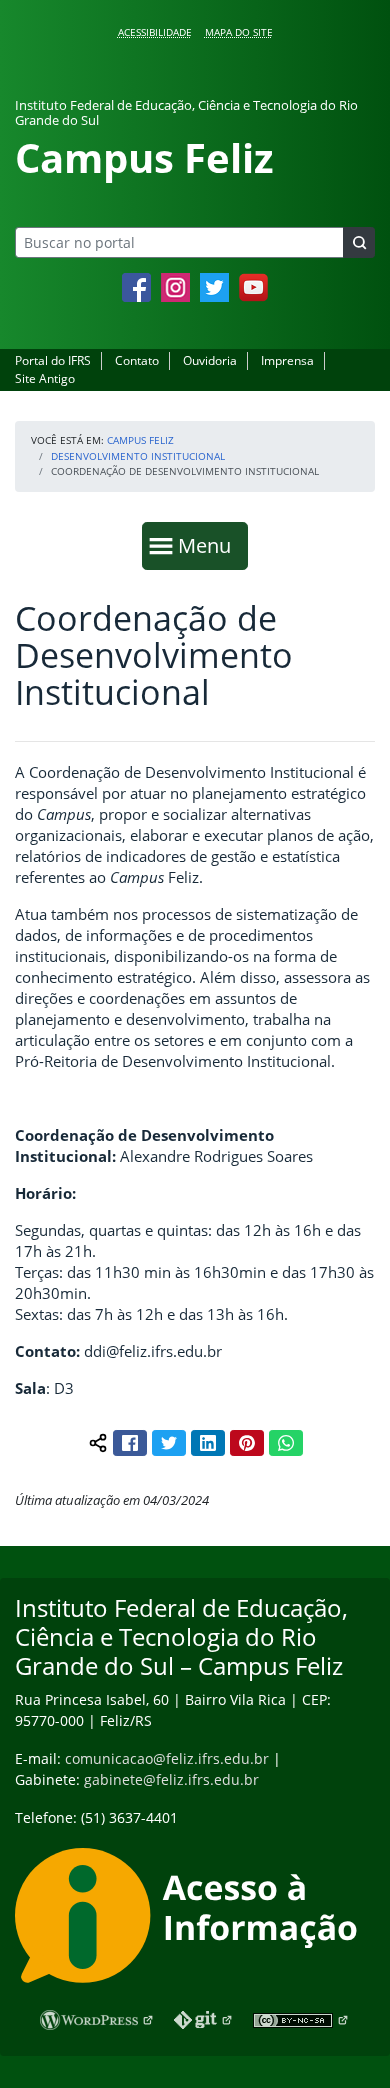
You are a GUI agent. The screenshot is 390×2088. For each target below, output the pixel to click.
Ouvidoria (210, 360)
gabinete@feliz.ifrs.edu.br (171, 1779)
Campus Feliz (140, 440)
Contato (137, 360)
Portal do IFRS (53, 360)
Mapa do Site (239, 32)
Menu (209, 545)
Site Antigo (45, 378)
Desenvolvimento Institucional (138, 456)
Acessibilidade (155, 32)
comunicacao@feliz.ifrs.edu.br (167, 1758)
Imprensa (287, 360)
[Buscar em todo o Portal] (359, 242)
